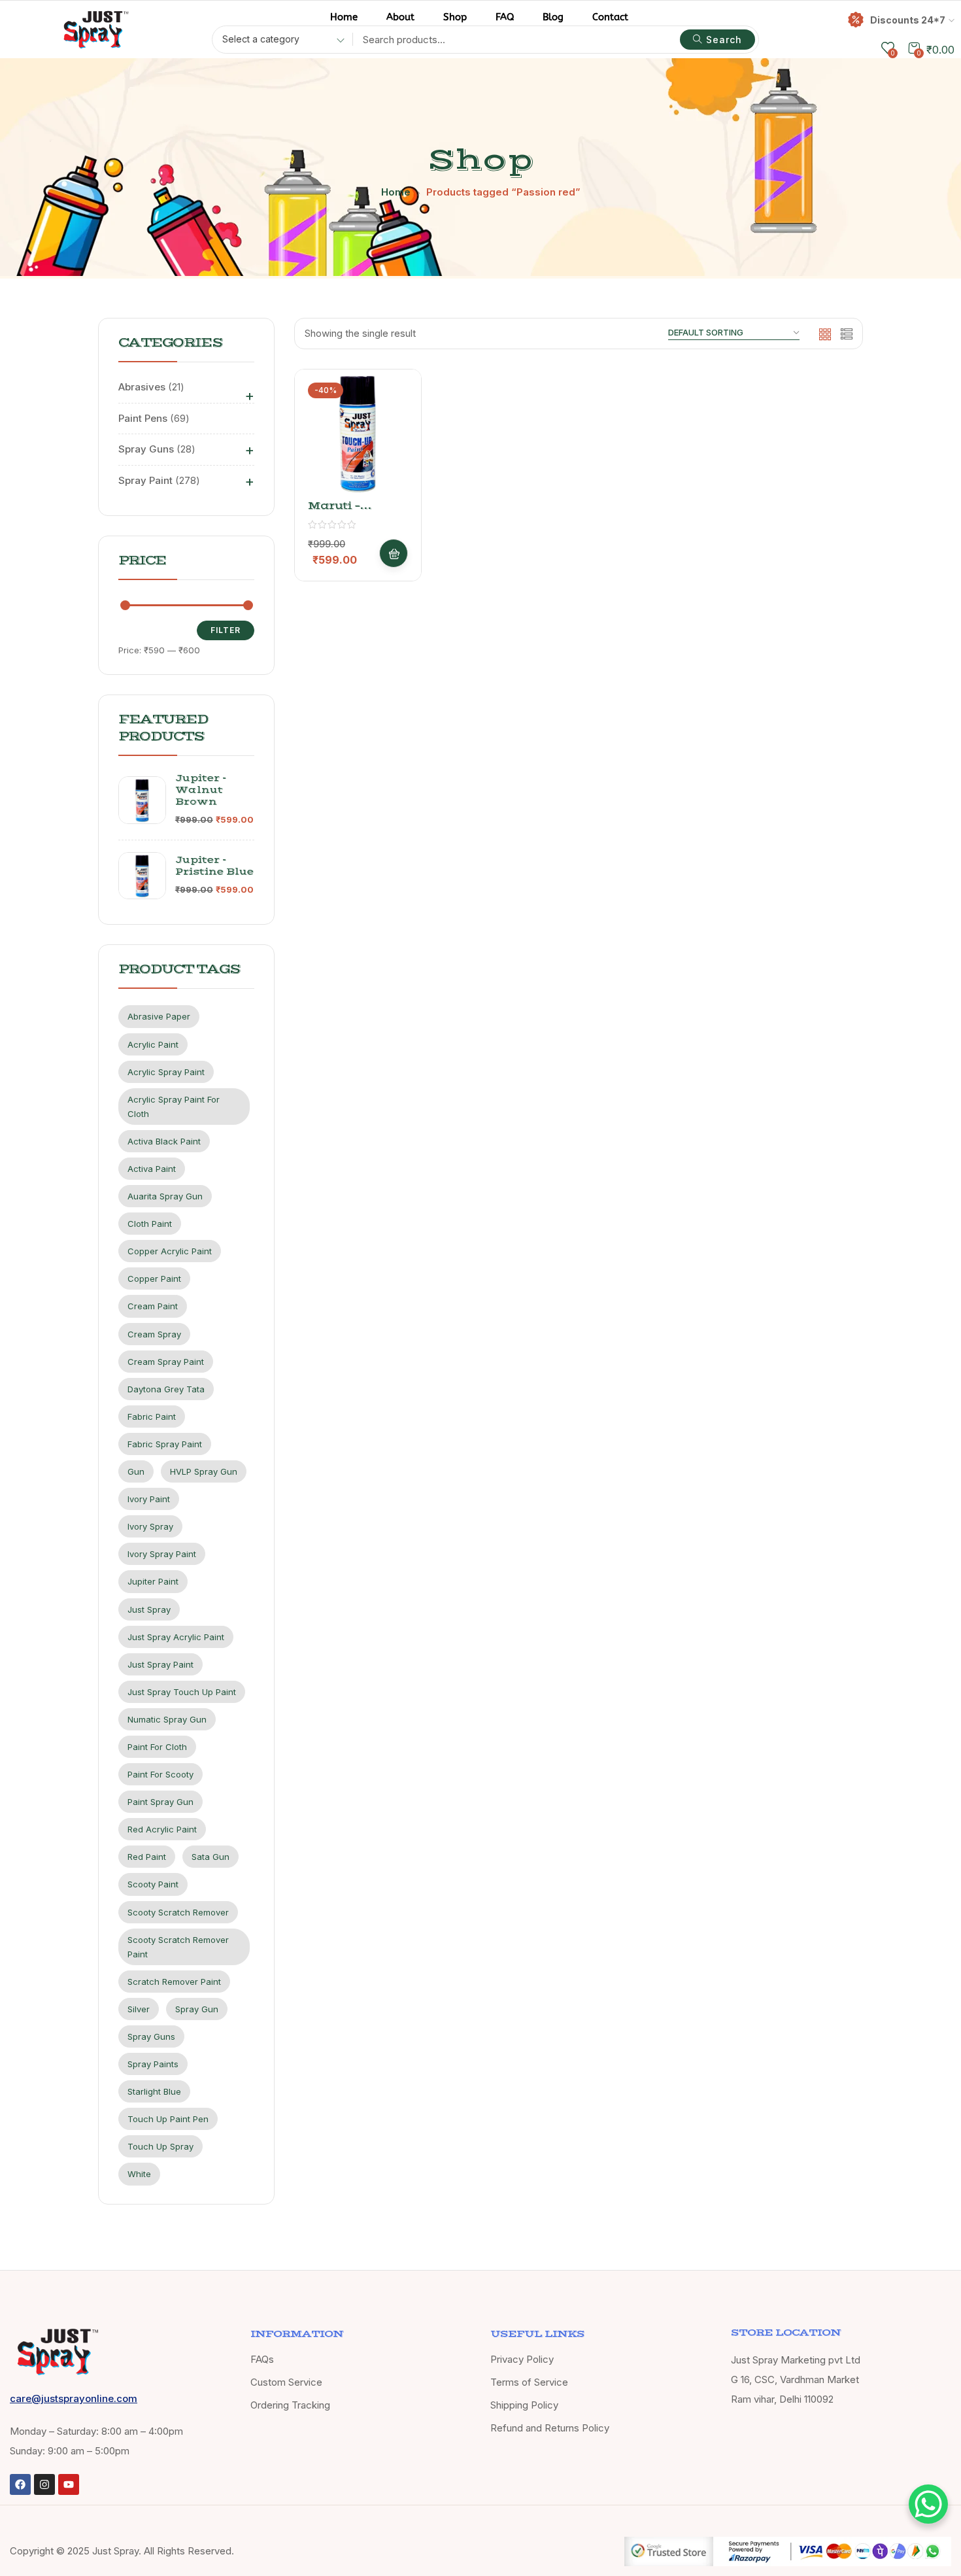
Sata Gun (211, 1857)
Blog (553, 17)
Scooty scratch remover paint (178, 1947)
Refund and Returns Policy (550, 2428)
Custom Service (286, 2382)
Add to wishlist (394, 430)
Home (344, 17)
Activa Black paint (164, 1141)
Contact (610, 17)
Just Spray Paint (160, 1664)
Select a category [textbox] (261, 39)
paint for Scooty (160, 1774)
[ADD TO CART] (394, 553)
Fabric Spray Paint (165, 1444)
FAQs (262, 2359)
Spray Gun (197, 2009)
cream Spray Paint (166, 1362)
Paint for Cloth (157, 1747)
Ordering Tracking (290, 2405)
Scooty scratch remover (178, 1912)
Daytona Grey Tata (166, 1389)
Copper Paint (154, 1279)
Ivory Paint (149, 1499)
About (400, 17)
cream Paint (153, 1306)
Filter (226, 630)
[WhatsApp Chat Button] (928, 2504)
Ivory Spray (150, 1526)
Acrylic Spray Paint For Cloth (174, 1107)
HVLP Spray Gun (204, 1471)
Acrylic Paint (153, 1044)
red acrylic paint (162, 1829)
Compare (394, 462)
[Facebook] (20, 2484)
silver (139, 2009)
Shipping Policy (524, 2405)
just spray (149, 1609)
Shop (455, 17)
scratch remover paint (174, 1982)
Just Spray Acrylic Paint (176, 1637)
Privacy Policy (522, 2359)
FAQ (505, 17)
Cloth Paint (150, 1224)
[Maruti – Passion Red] (358, 433)
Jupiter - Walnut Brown (201, 790)
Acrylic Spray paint (166, 1072)
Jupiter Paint (153, 1581)
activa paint (152, 1169)
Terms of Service (529, 2382)
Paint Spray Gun (160, 1802)
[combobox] (279, 41)
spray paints (153, 2064)
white (139, 2174)
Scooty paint (153, 1884)
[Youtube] (69, 2484)
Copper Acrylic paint (170, 1251)
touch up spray (160, 2146)
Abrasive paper (159, 1016)
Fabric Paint (152, 1417)
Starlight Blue (154, 2091)
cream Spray (154, 1334)
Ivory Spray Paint (162, 1554)
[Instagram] (44, 2484)
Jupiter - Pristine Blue (214, 866)
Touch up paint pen (168, 2119)
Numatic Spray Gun (167, 1719)
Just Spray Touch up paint (182, 1692)
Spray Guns (151, 2036)
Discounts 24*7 (908, 20)
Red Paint (147, 1857)
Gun (136, 1471)
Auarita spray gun (165, 1196)
